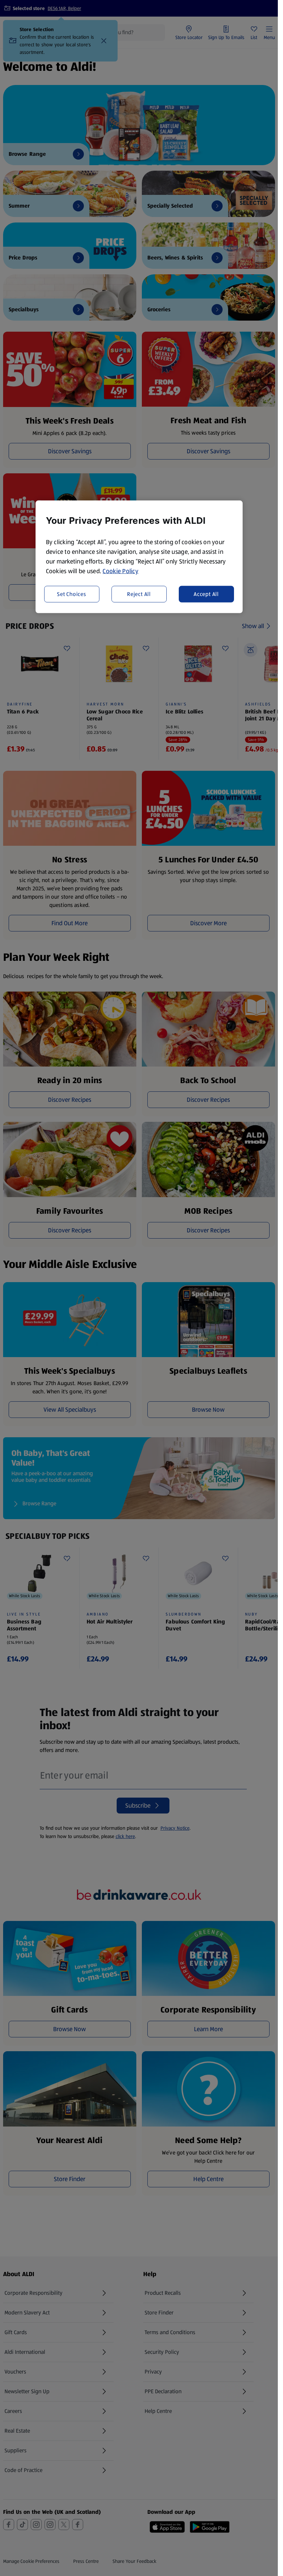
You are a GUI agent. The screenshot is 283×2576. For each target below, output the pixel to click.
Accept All (206, 594)
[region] (139, 557)
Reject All (139, 594)
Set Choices (72, 594)
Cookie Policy (120, 571)
